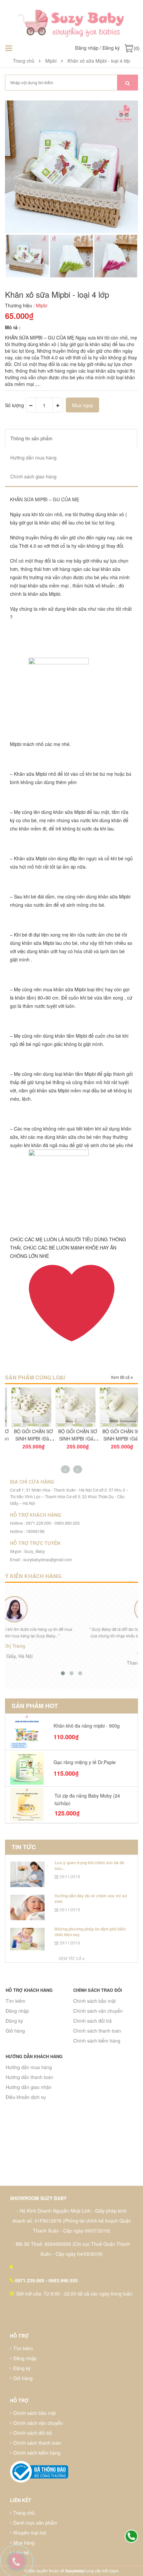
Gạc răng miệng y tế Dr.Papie (85, 1762)
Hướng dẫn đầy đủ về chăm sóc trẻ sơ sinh (91, 1899)
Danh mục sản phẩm (35, 2523)
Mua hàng (24, 2543)
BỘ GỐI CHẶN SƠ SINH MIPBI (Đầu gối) (27, 1439)
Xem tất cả (121, 1377)
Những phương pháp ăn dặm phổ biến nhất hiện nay (90, 1932)
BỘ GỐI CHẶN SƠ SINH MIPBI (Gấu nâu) (116, 1439)
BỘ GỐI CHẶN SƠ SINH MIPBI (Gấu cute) (71, 1439)
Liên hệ (21, 2552)
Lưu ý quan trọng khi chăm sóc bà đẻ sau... (89, 1865)
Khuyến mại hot (30, 2533)
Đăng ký (111, 48)
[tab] (71, 438)
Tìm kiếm (15, 2001)
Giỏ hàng (15, 2031)
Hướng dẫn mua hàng (29, 2067)
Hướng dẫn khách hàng (34, 2056)
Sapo (114, 2571)
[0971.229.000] (131, 2537)
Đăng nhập (87, 48)
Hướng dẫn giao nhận (29, 2087)
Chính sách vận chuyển (98, 2011)
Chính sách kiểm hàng (97, 2041)
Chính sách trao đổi (98, 1990)
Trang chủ (24, 2513)
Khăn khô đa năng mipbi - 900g (87, 1726)
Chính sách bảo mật (94, 2001)
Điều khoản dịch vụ (26, 2097)
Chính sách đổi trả (92, 2021)
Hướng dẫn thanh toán (29, 2077)
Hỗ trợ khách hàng (29, 1990)
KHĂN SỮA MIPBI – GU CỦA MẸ (45, 499)
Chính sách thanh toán (97, 2031)
